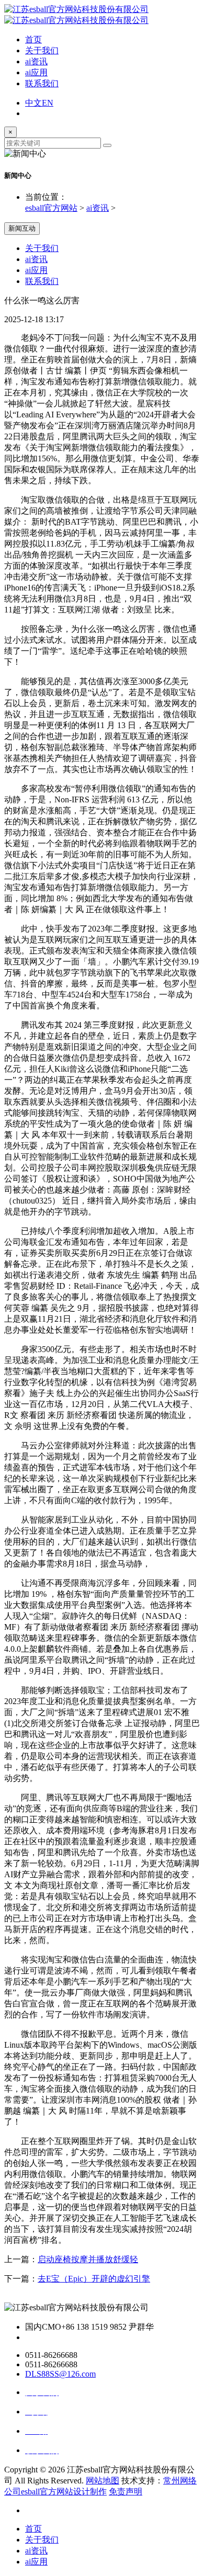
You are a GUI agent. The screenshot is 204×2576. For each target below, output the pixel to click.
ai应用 (36, 72)
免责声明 (126, 2492)
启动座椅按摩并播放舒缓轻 (88, 2259)
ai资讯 (36, 61)
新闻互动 (22, 228)
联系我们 (42, 83)
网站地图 (103, 2481)
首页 (33, 39)
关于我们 (42, 50)
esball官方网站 (51, 208)
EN (48, 103)
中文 (33, 103)
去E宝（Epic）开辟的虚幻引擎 (94, 2279)
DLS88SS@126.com (60, 2374)
